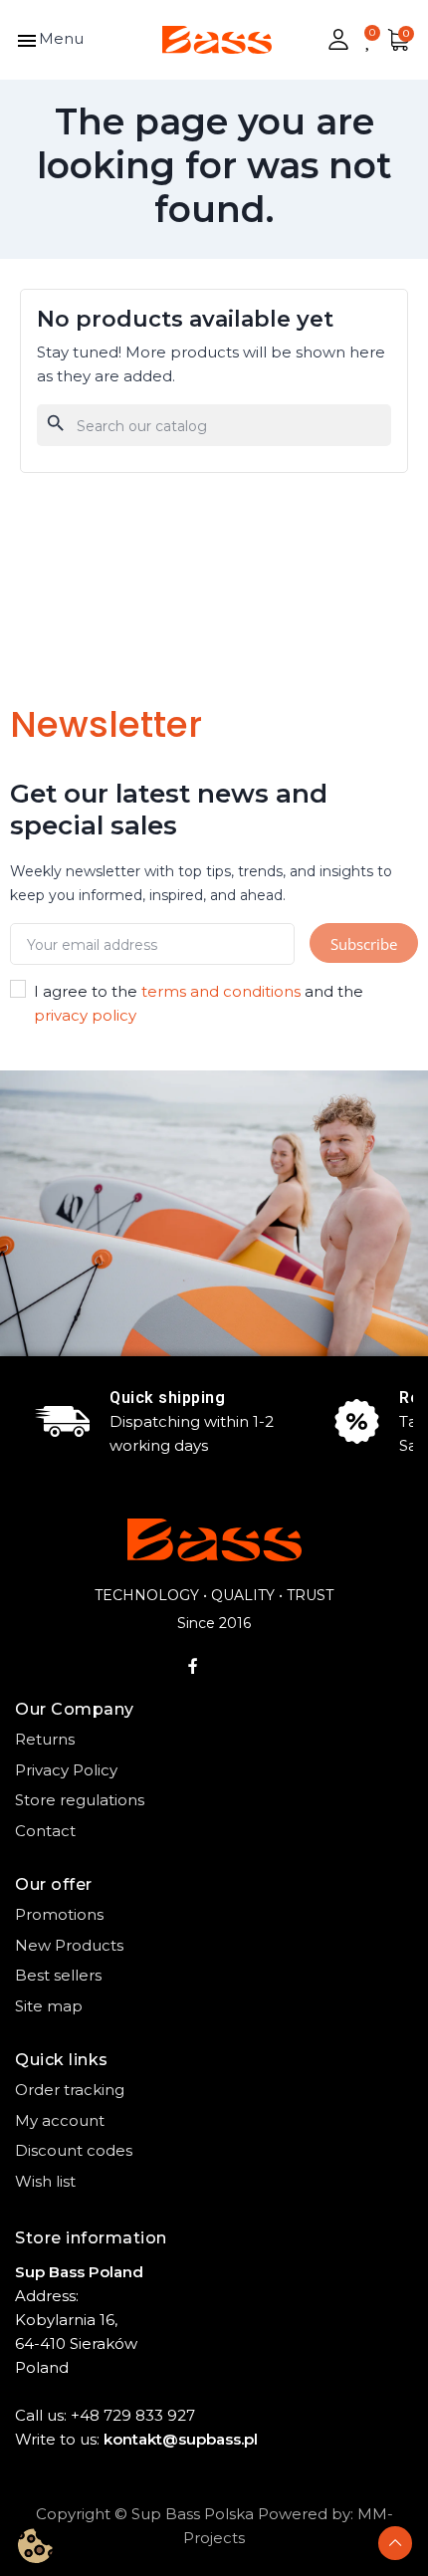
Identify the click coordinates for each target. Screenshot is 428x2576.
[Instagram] (236, 1666)
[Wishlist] (369, 40)
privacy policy (85, 1015)
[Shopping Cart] (398, 40)
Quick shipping (167, 1398)
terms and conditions (221, 991)
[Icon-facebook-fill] (193, 1666)
